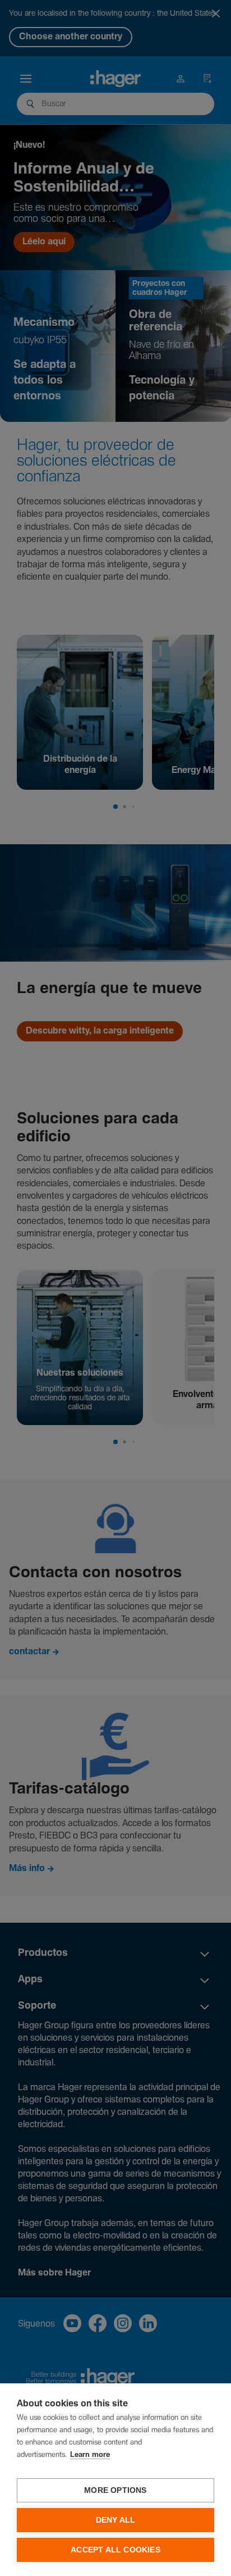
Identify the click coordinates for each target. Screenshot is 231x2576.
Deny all (116, 2520)
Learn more (90, 2455)
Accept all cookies (115, 2550)
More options (115, 2490)
